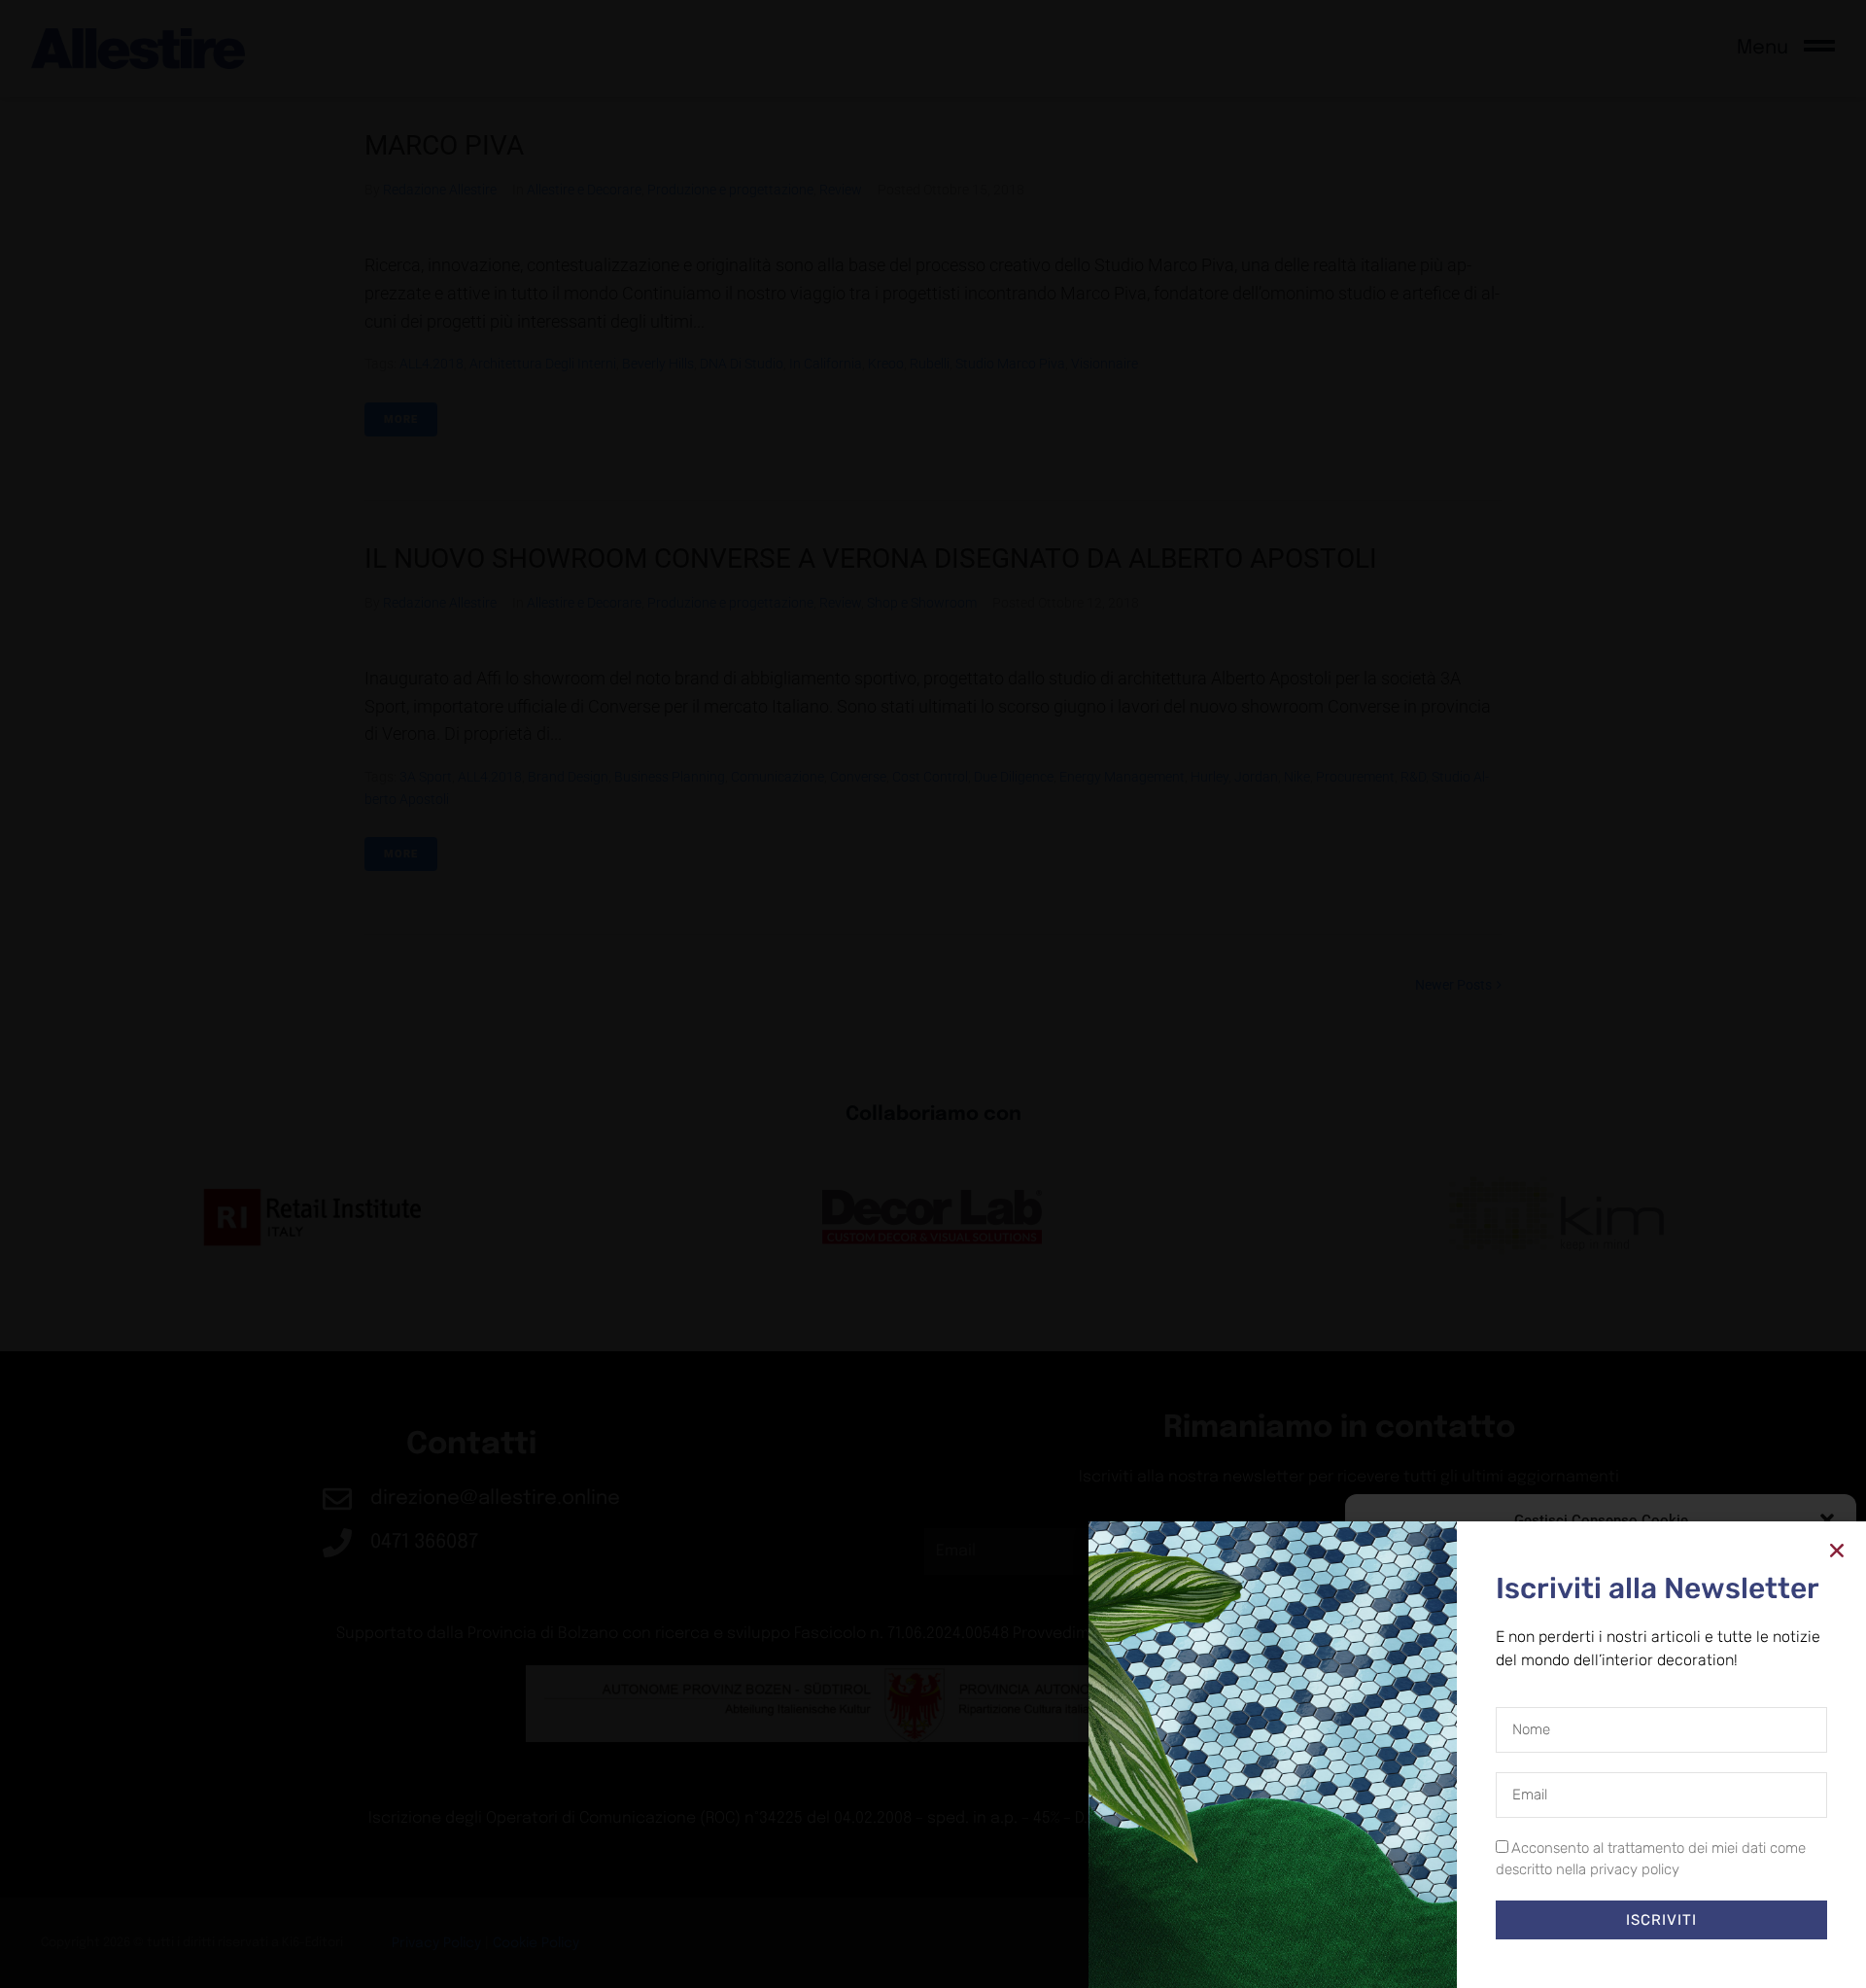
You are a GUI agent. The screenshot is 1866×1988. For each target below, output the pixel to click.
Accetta (1435, 1910)
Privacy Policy (1636, 1954)
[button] (1827, 1520)
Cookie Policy (1556, 1954)
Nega (1587, 1910)
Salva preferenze (1752, 1910)
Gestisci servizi (1413, 1859)
